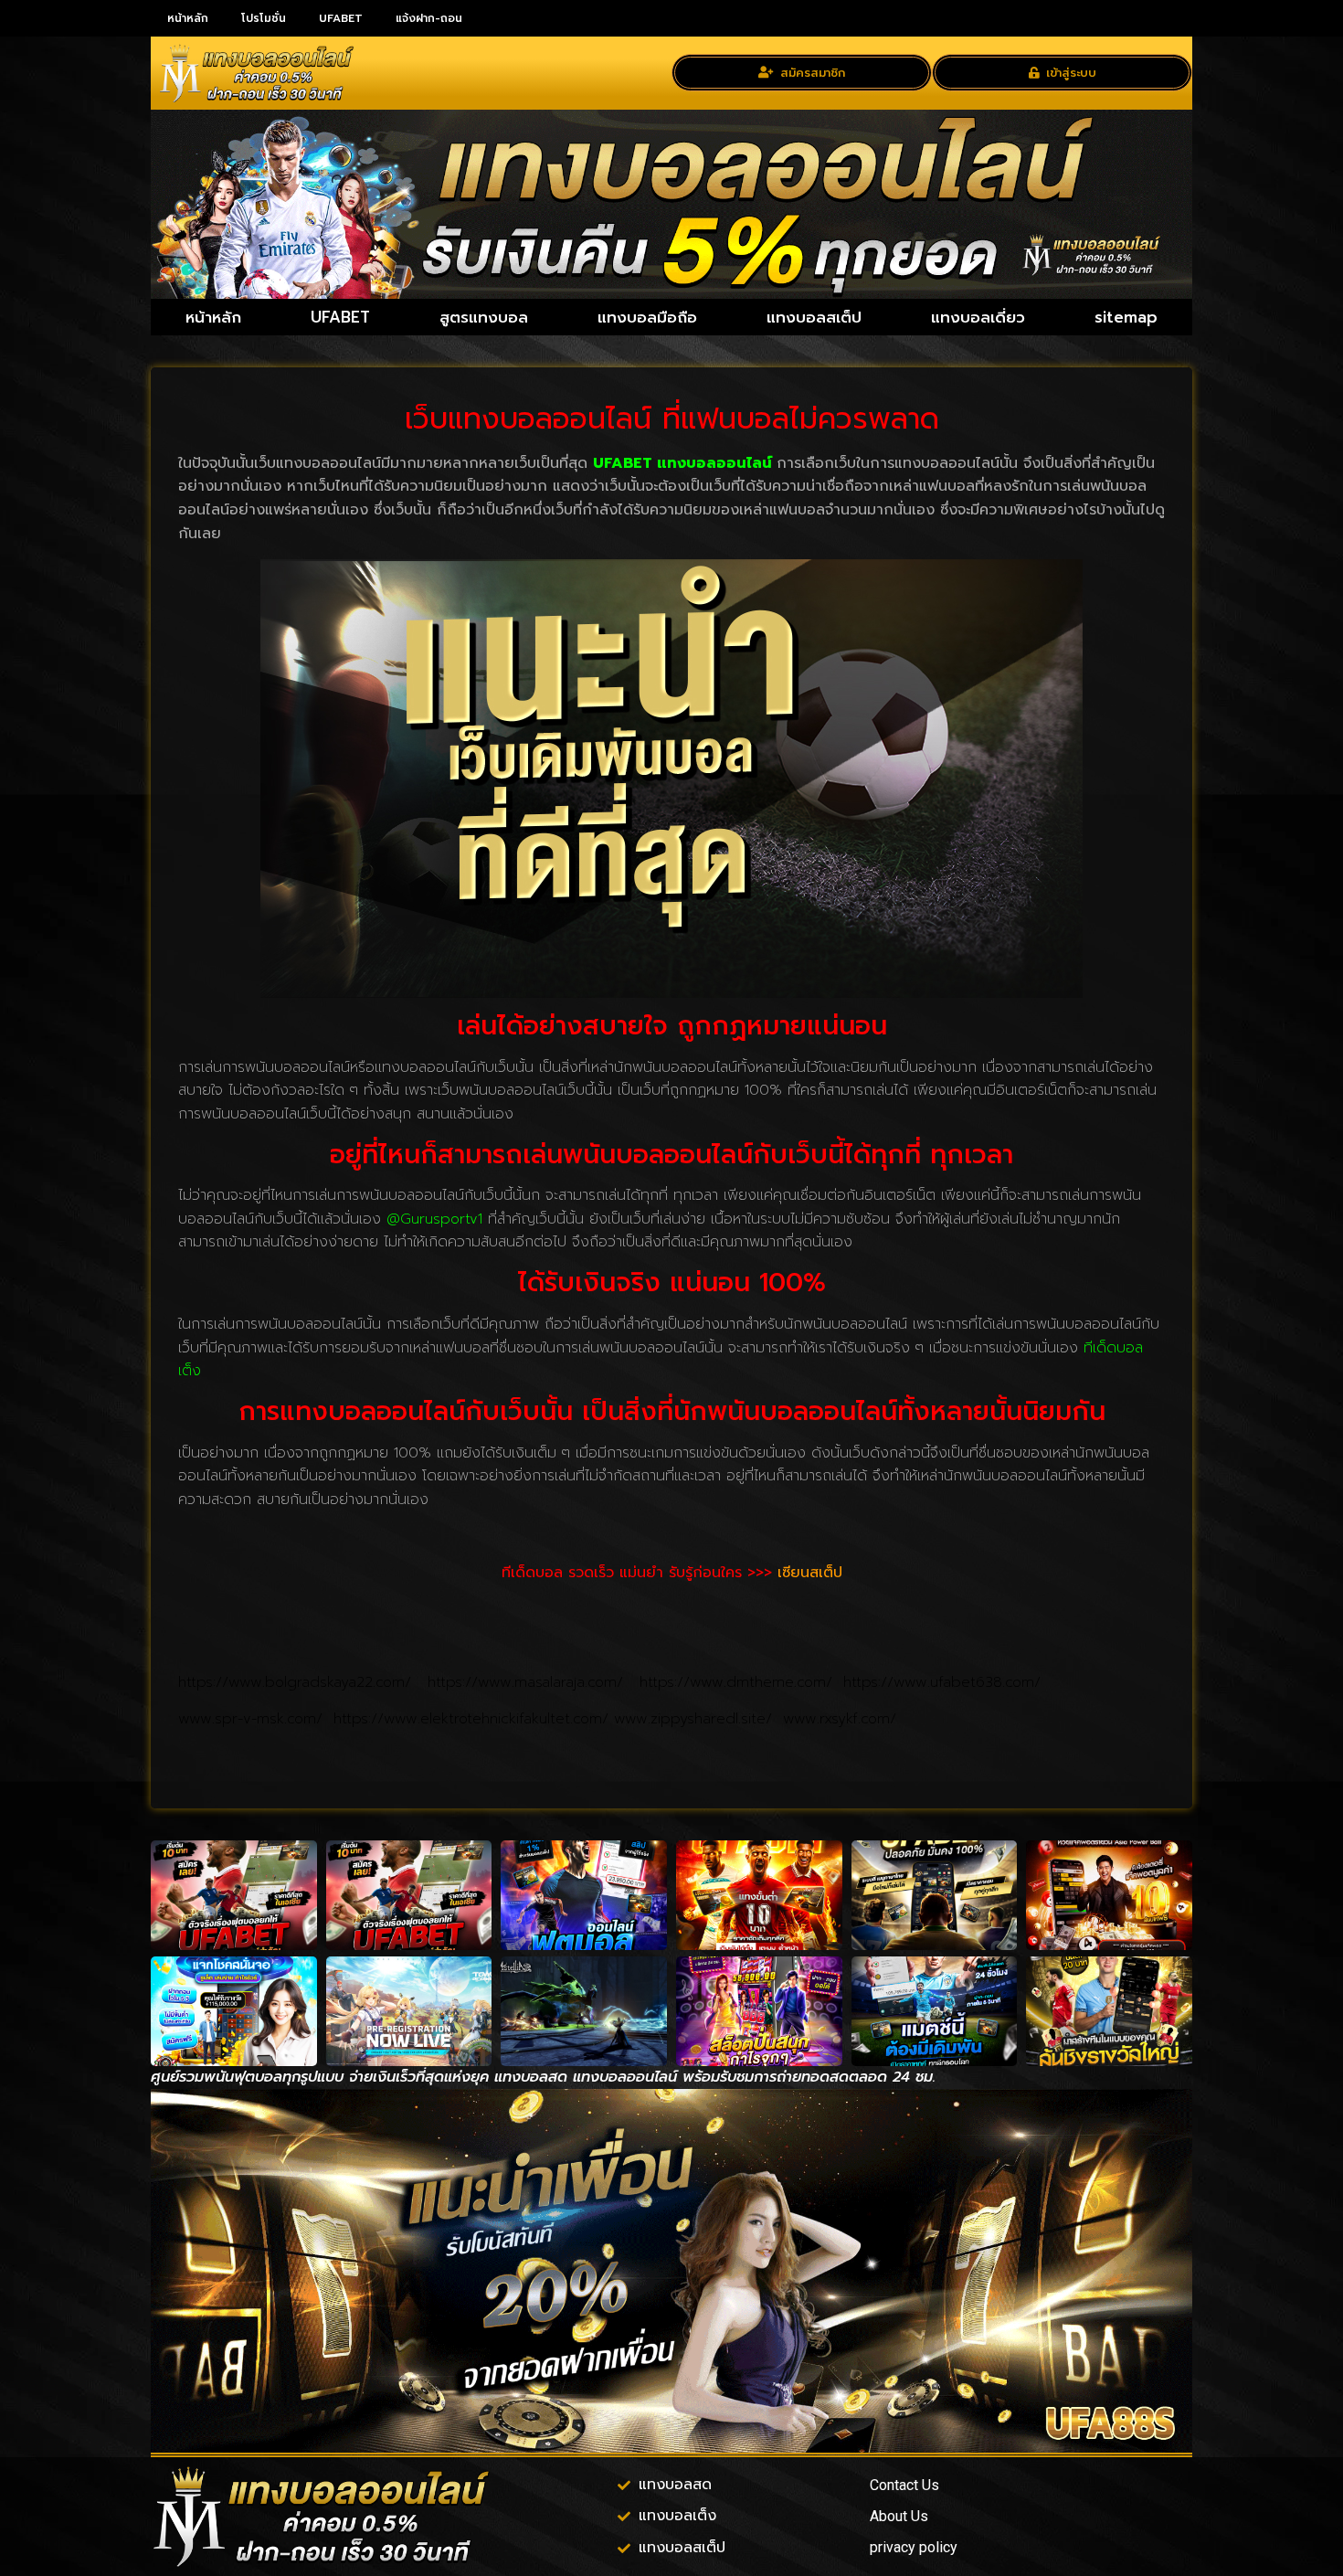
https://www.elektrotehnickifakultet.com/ (474, 1719)
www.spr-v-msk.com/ (256, 1719)
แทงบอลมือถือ (647, 317)
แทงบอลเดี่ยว (978, 317)
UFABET (341, 18)
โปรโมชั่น (264, 18)
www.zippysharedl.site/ (698, 1719)
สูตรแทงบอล (484, 317)
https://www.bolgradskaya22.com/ (303, 1682)
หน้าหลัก (188, 18)
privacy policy (914, 2547)
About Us (899, 2516)
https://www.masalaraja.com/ (534, 1682)
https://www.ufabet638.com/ (942, 1682)
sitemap (1126, 317)
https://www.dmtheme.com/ (741, 1682)
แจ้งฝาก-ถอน (429, 18)
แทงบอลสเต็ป (814, 317)
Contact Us (904, 2485)
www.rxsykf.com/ (840, 1719)
